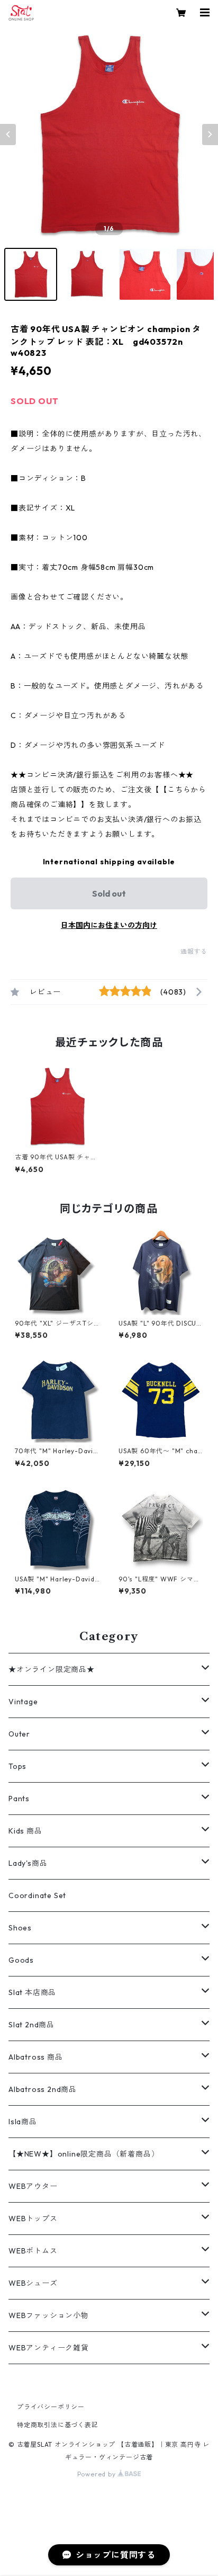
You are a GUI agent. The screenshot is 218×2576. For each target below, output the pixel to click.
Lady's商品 (28, 1863)
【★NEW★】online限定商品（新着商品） (84, 2154)
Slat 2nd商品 (31, 2025)
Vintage (23, 1702)
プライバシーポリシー (51, 2407)
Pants (19, 1799)
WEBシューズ (33, 2283)
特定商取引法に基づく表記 (58, 2425)
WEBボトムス (33, 2251)
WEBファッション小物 (49, 2315)
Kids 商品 (25, 1831)
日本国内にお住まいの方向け (109, 925)
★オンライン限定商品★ (52, 1669)
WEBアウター (33, 2186)
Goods (21, 1960)
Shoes (20, 1928)
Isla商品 (23, 2122)
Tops (17, 1766)
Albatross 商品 (36, 2057)
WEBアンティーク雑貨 (49, 2348)
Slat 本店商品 (32, 1992)
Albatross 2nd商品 (43, 2089)
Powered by (98, 2474)
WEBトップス (33, 2219)
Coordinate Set (37, 1895)
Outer (19, 1734)
